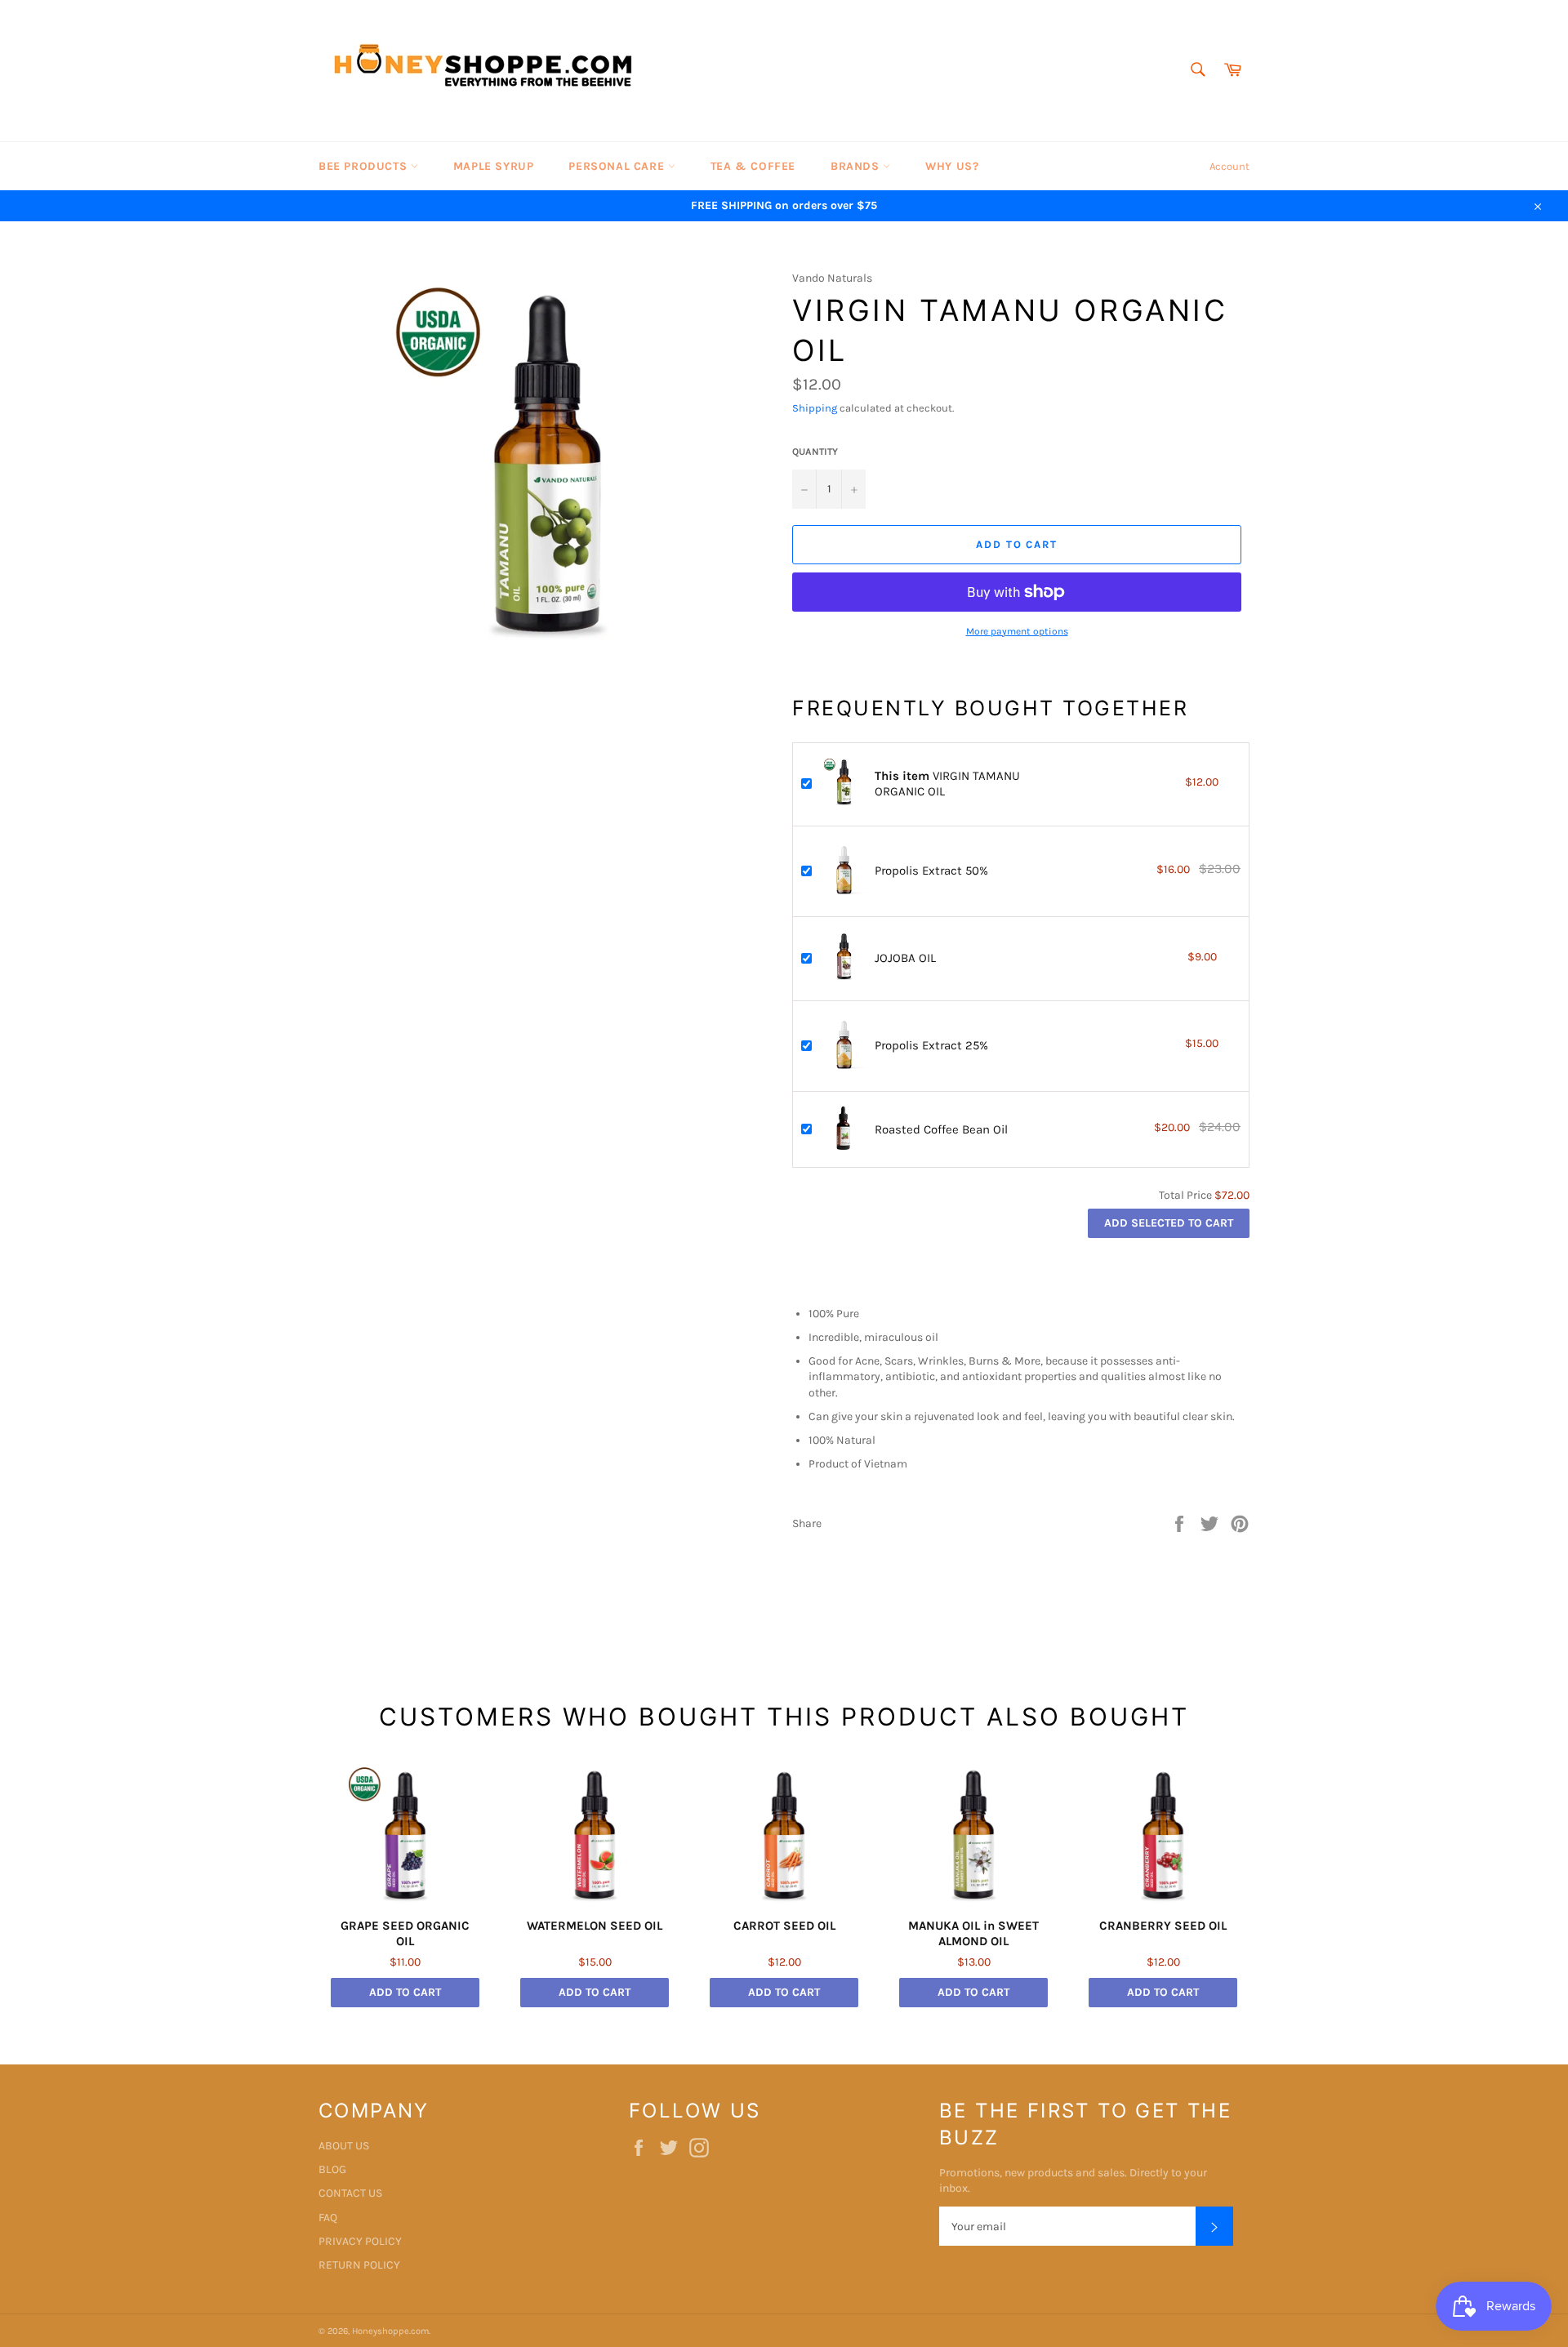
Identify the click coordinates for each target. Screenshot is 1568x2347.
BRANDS (857, 166)
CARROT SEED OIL (784, 1926)
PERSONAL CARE (618, 166)
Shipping (815, 408)
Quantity (815, 452)
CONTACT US (350, 2193)
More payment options (1017, 631)
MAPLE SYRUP (494, 166)
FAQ (328, 2218)
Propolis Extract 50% (931, 871)
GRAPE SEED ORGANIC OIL (405, 1934)
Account (1229, 166)
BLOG (332, 2169)
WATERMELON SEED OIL (595, 1926)
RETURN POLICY (359, 2265)
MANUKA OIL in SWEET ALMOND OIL (973, 1934)
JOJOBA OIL (905, 958)
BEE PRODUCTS (365, 166)
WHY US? (952, 166)
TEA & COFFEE (753, 166)
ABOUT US (344, 2146)
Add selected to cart (1169, 1223)
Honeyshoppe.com (390, 2331)
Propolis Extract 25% (931, 1045)
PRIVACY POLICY (360, 2241)
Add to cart (405, 1992)
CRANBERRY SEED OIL (1163, 1926)
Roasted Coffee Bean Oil (941, 1129)
